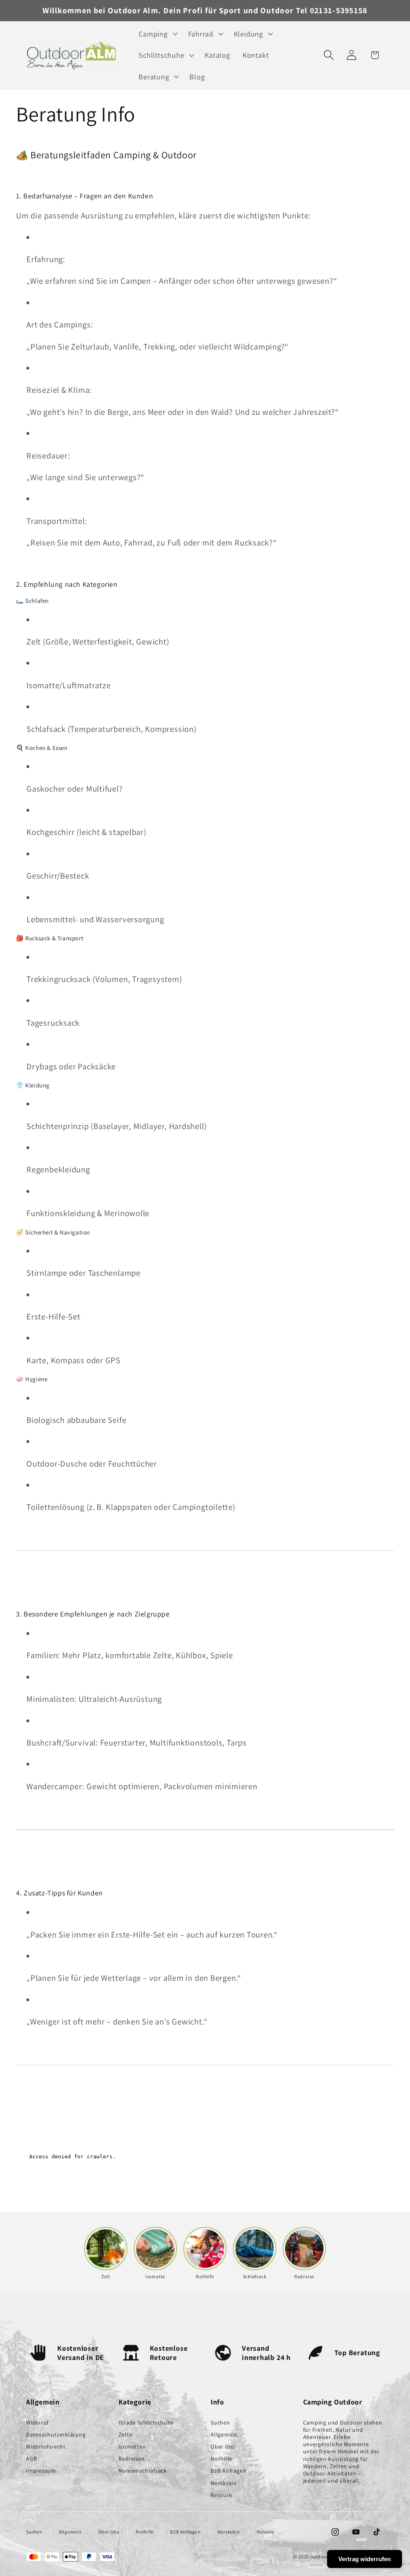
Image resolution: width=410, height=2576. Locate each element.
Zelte (126, 2435)
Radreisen (132, 2459)
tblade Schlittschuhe (146, 2422)
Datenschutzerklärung (56, 2435)
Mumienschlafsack (143, 2471)
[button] (157, 34)
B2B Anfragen (228, 2471)
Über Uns (223, 2447)
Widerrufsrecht (46, 2447)
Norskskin (224, 2483)
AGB (31, 2459)
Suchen (220, 2422)
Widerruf (37, 2422)
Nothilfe (221, 2459)
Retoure (221, 2495)
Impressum (41, 2471)
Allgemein (224, 2435)
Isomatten (132, 2447)
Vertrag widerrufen (365, 2559)
